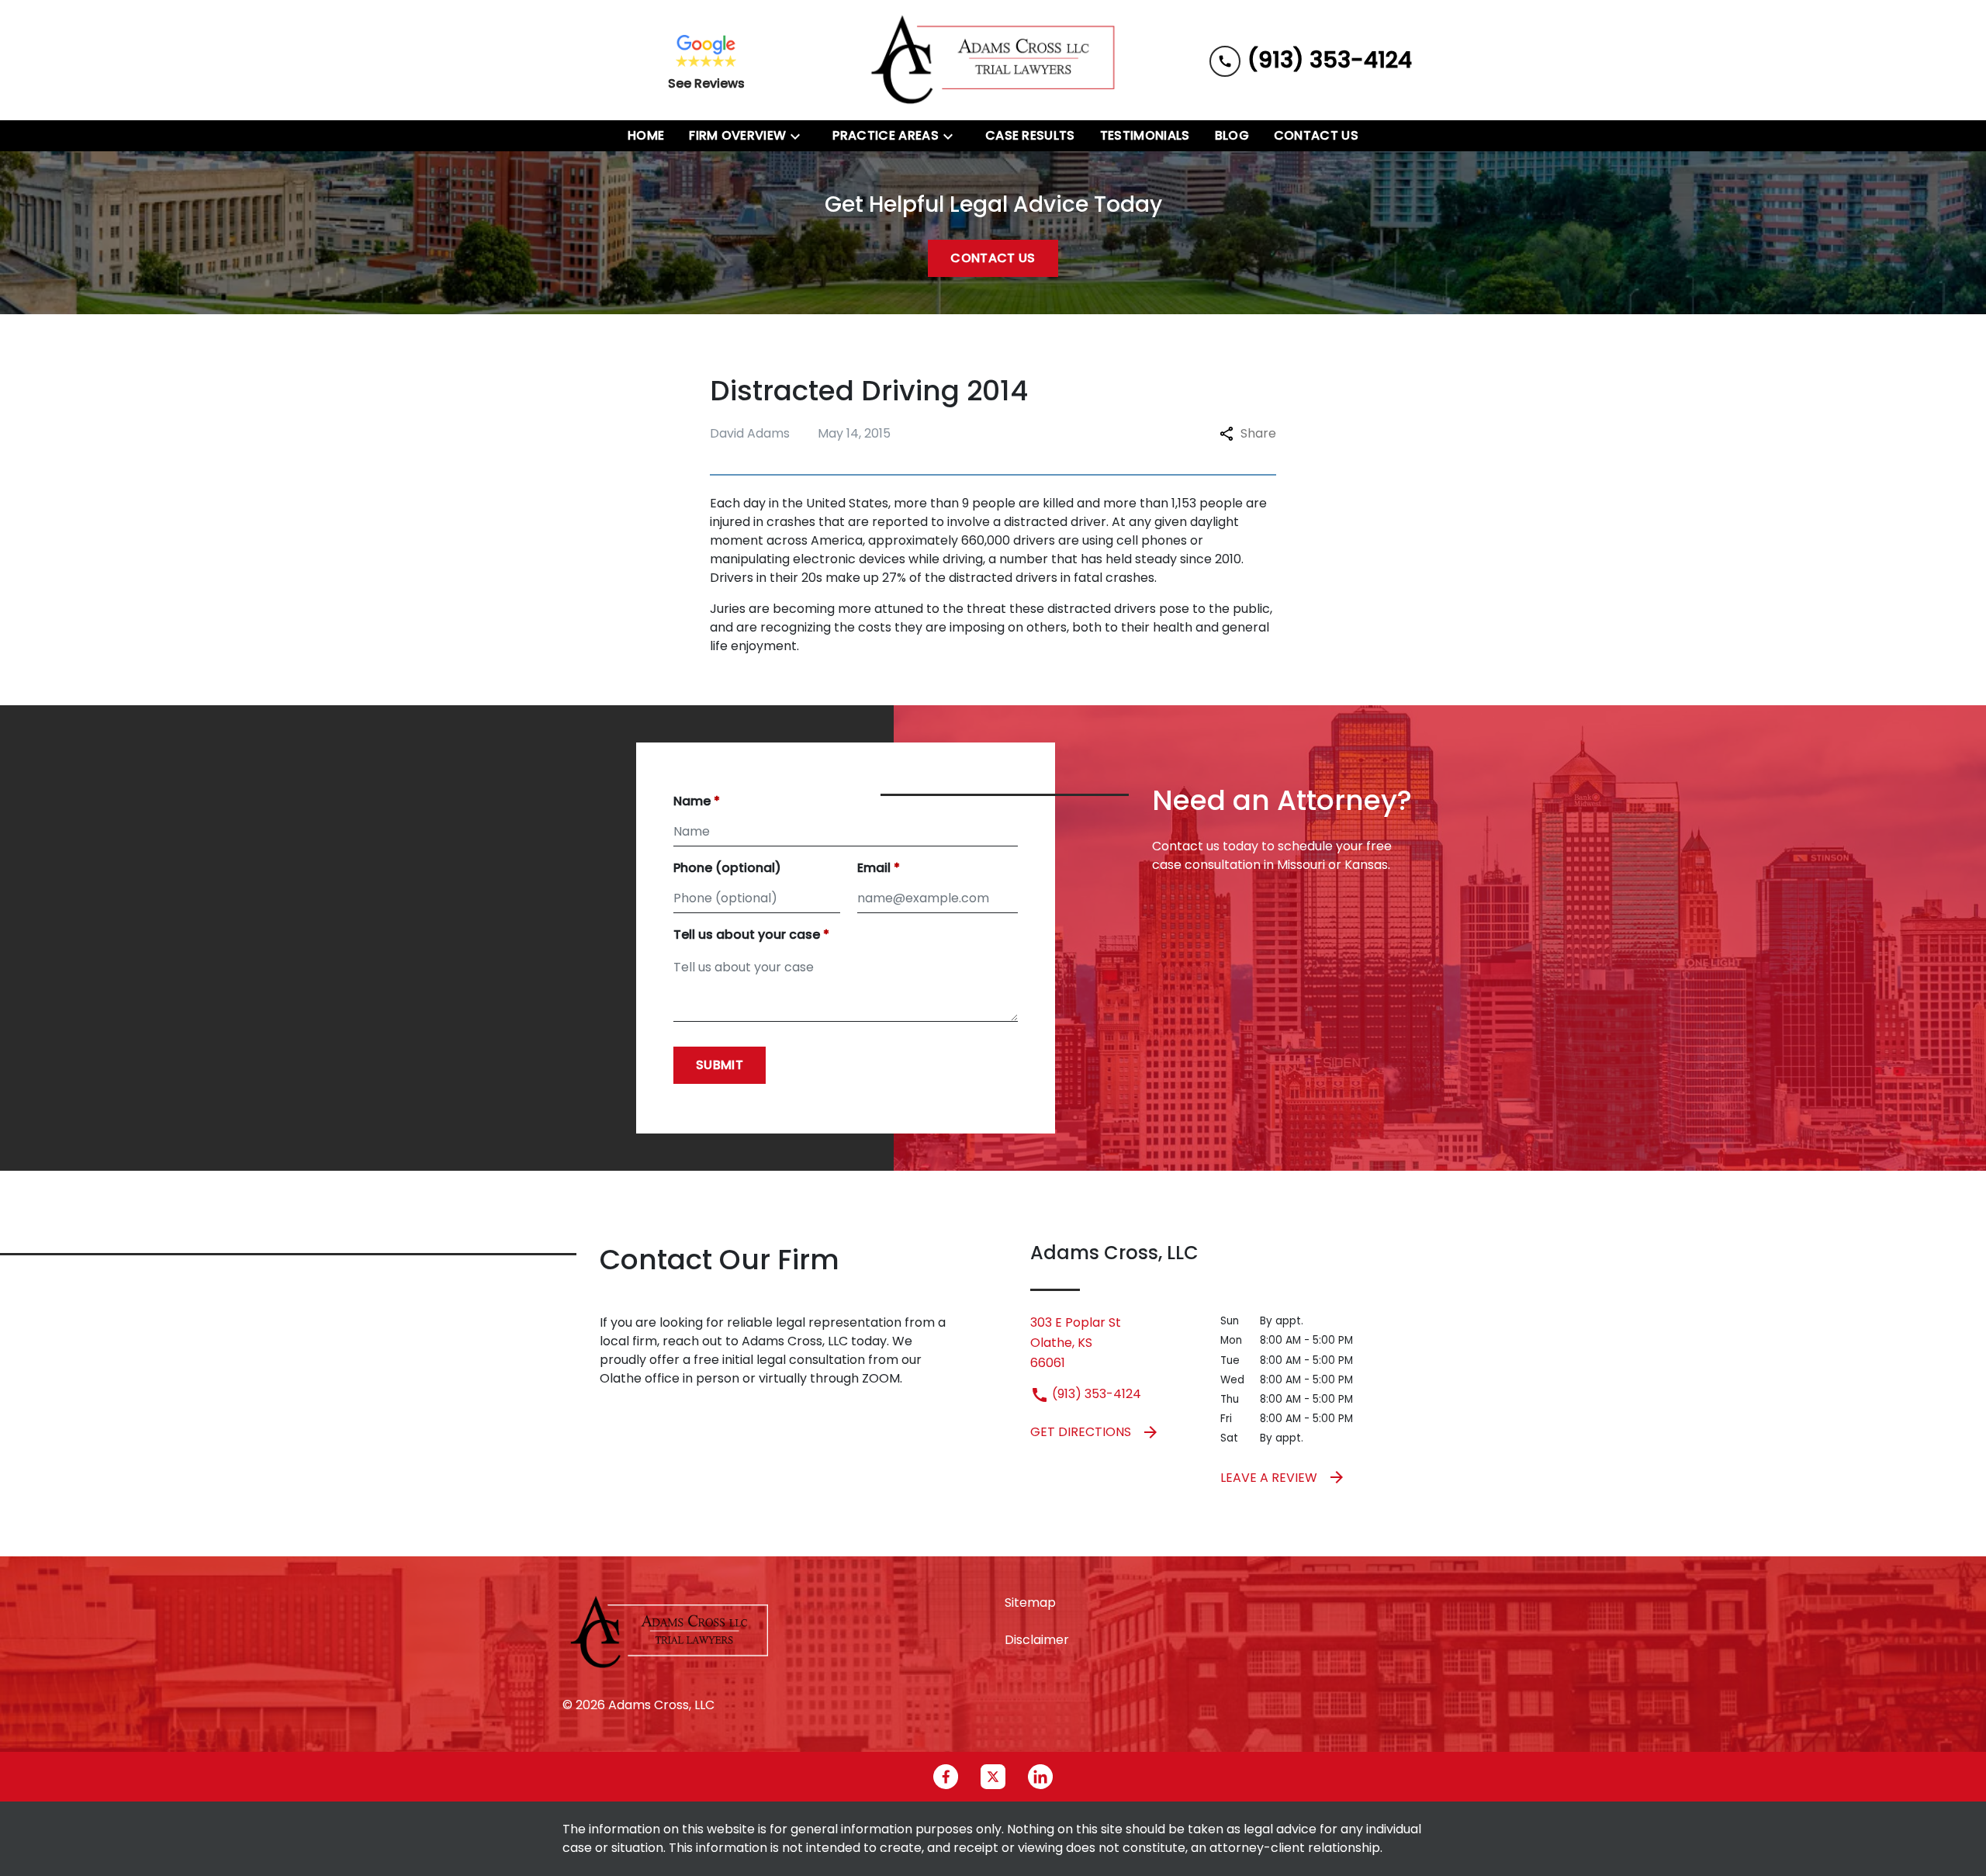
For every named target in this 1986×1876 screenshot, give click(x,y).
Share (1258, 433)
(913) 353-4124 (1095, 1394)
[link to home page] (993, 60)
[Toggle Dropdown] (800, 136)
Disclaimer (1037, 1640)
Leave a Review (1269, 1478)
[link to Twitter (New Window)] (993, 1777)
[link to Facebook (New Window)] (946, 1777)
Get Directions (1081, 1432)
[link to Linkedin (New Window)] (1040, 1777)
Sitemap (1030, 1603)
